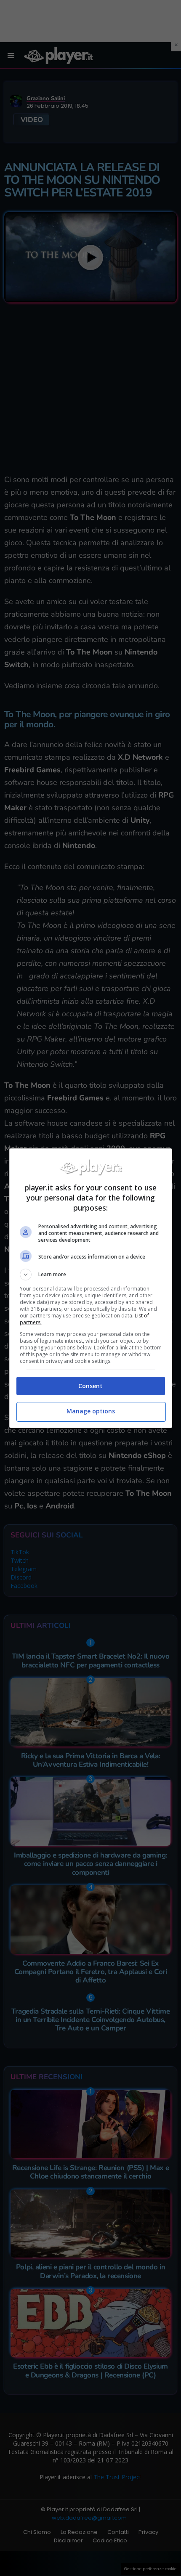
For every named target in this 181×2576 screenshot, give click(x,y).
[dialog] (91, 1288)
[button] (91, 1275)
